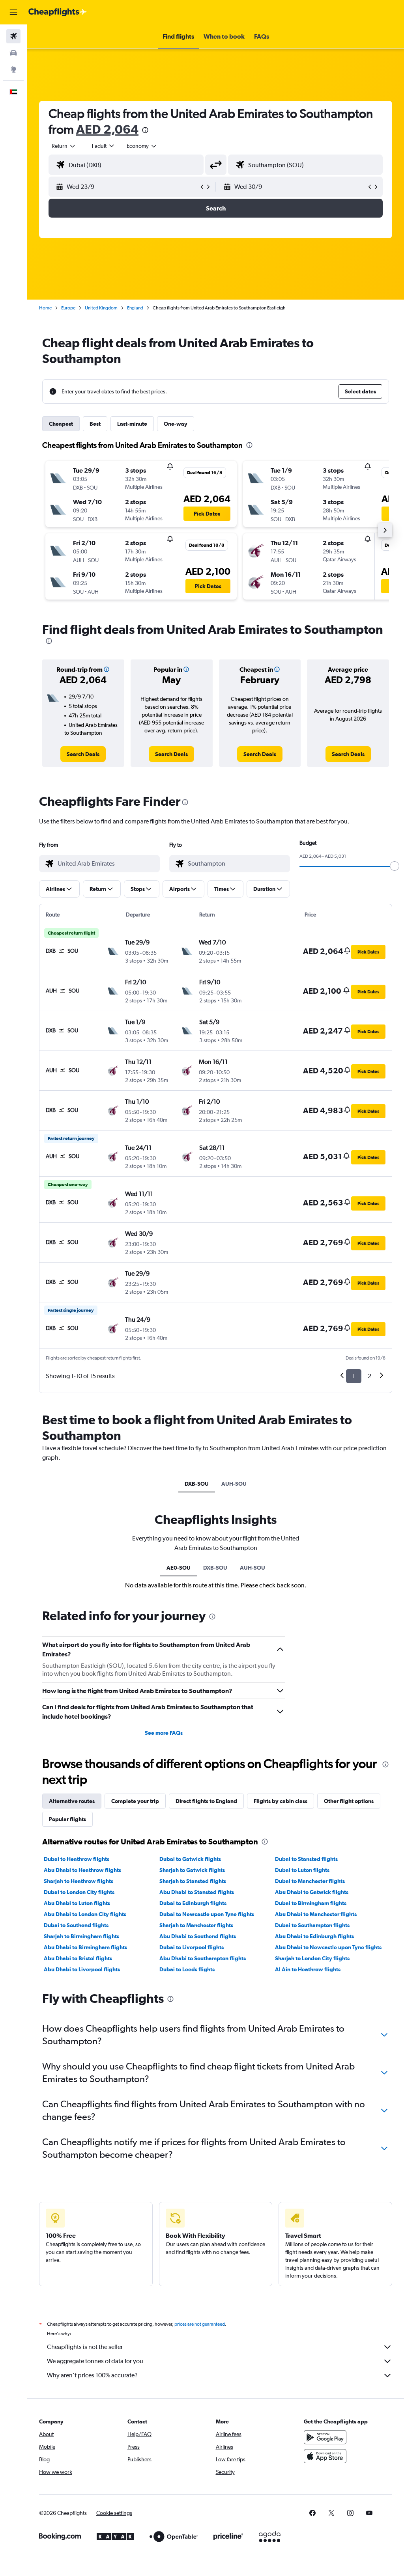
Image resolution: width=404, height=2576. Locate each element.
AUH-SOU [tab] (234, 1484)
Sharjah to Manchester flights (196, 1925)
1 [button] (354, 1376)
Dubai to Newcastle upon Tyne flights (207, 1914)
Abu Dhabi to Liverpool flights (82, 1969)
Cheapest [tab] (61, 424)
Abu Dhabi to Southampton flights (203, 1958)
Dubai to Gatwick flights (190, 1859)
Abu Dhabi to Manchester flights (316, 1914)
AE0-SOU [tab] (179, 1568)
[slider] (395, 866)
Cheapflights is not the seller (85, 2347)
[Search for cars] (13, 53)
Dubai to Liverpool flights (192, 1947)
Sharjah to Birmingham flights (81, 1936)
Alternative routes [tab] (72, 1801)
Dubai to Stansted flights (306, 1859)
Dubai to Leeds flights (187, 1969)
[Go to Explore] (13, 69)
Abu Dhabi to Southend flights (198, 1936)
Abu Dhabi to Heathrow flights (82, 1870)
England (135, 308)
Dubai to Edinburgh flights (193, 1903)
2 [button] (369, 1376)
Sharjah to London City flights (312, 1958)
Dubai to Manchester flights (310, 1881)
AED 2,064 (107, 129)
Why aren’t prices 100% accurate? (92, 2375)
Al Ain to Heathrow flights (308, 1969)
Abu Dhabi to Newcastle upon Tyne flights (328, 1947)
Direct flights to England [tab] (206, 1801)
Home (45, 308)
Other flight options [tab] (349, 1801)
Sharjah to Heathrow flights (79, 1881)
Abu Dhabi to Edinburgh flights (314, 1936)
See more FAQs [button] (164, 1733)
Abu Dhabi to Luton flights (77, 1903)
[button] (13, 12)
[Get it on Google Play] (325, 2437)
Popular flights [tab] (67, 1819)
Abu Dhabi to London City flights (85, 1914)
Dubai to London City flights (79, 1892)
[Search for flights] (13, 36)
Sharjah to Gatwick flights (192, 1870)
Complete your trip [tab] (135, 1801)
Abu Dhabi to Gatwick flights (312, 1892)
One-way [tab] (176, 424)
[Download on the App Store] (325, 2456)
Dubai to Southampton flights (312, 1925)
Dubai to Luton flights (302, 1870)
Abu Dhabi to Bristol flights (78, 1958)
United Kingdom (101, 308)
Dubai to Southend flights (76, 1925)
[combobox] (142, 146)
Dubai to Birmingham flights (311, 1903)
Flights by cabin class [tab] (281, 1801)
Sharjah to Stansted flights (193, 1881)
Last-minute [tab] (132, 424)
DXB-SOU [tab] (197, 1484)
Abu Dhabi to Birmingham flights (85, 1947)
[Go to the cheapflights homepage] (58, 12)
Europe (68, 308)
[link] (83, 754)
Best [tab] (95, 424)
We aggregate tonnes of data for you (95, 2361)
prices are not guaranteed (200, 2324)
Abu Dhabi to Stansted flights (197, 1892)
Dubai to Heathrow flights (77, 1859)
